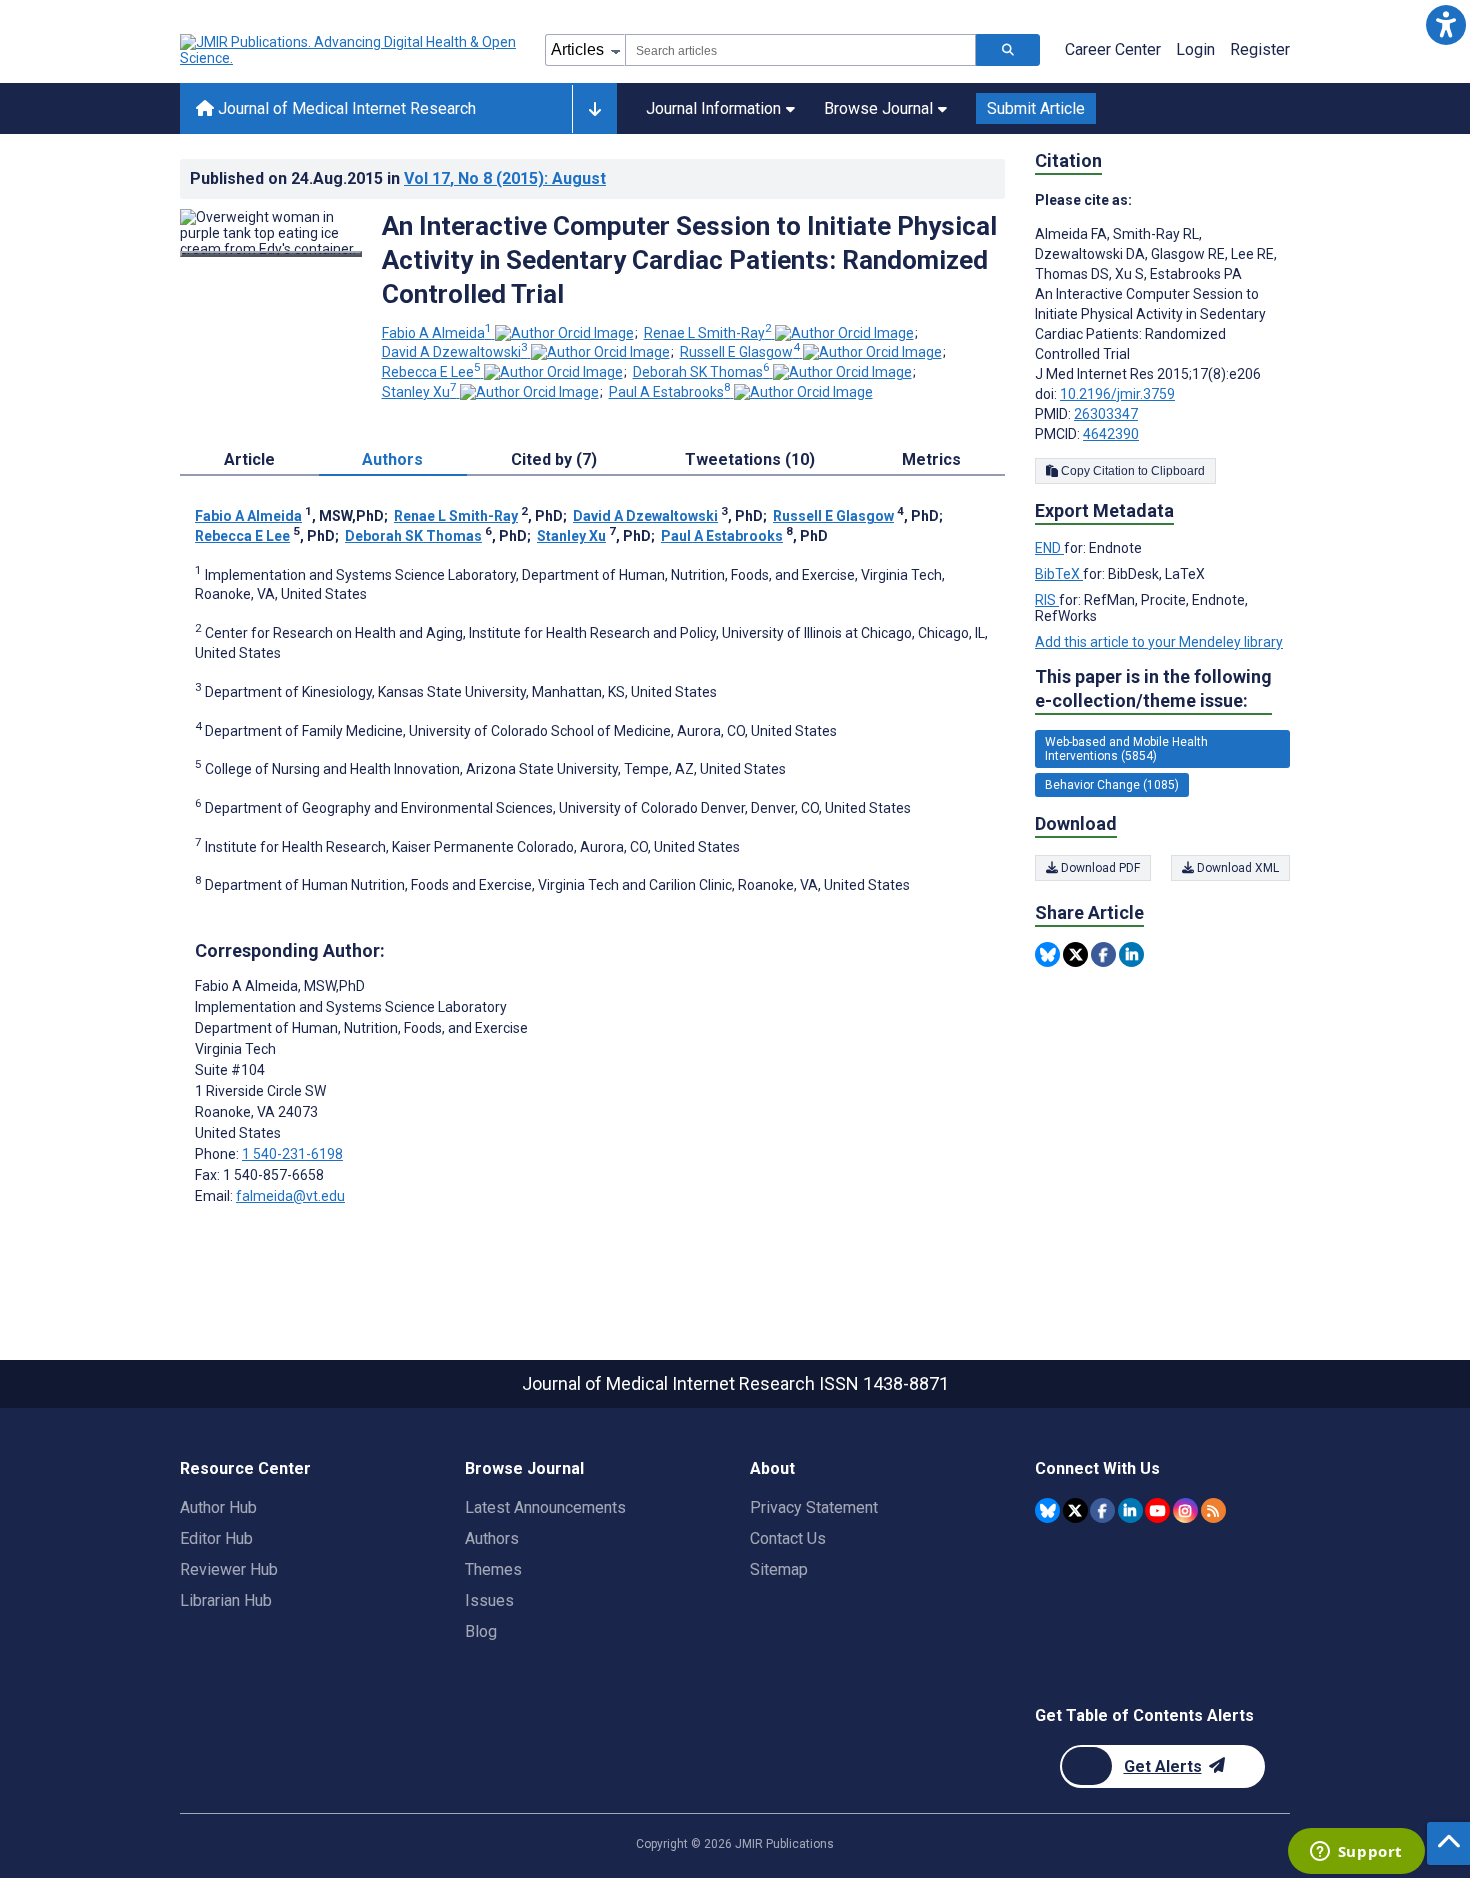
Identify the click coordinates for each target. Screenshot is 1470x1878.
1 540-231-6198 (292, 1154)
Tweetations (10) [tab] (750, 459)
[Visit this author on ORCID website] (564, 333)
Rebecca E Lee (431, 372)
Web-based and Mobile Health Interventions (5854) (1126, 749)
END (1049, 548)
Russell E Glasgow (740, 352)
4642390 (1111, 434)
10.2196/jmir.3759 (1117, 394)
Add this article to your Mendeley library (1159, 642)
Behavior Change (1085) (1112, 785)
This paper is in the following (1153, 688)
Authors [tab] (392, 459)
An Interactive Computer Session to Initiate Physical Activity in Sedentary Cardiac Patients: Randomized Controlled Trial (689, 260)
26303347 (1106, 414)
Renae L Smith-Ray (708, 333)
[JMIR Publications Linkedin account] (1130, 1510)
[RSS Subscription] (1213, 1510)
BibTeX (1059, 574)
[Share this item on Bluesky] (1047, 954)
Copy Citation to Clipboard (1131, 471)
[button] (1445, 24)
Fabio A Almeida (437, 333)
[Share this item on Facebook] (1103, 954)
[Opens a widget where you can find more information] (1356, 1853)
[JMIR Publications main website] (350, 50)
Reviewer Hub (229, 1569)
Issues (489, 1600)
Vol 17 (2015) (505, 178)
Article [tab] (249, 459)
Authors (492, 1538)
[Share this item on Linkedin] (1131, 954)
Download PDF (1099, 868)
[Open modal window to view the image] (271, 254)
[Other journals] (594, 109)
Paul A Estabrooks (670, 392)
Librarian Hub (226, 1600)
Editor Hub (216, 1538)
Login (1195, 49)
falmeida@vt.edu (290, 1196)
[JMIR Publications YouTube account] (1157, 1510)
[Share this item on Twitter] (1075, 954)
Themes (493, 1569)
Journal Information (713, 108)
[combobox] (800, 50)
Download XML (1236, 868)
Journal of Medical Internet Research (345, 108)
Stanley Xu (419, 392)
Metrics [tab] (931, 459)
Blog (481, 1631)
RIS (1047, 600)
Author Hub (218, 1507)
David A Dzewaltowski (455, 352)
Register (1260, 49)
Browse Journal (878, 108)
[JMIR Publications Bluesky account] (1047, 1510)
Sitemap (779, 1569)
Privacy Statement (814, 1507)
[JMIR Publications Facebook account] (1102, 1510)
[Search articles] (1008, 50)
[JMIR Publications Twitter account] (1075, 1510)
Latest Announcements (545, 1507)
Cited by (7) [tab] (554, 459)
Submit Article (1036, 108)
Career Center (1113, 49)
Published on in (398, 178)
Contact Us (788, 1538)
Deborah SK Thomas (701, 372)
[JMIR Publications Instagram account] (1185, 1510)
